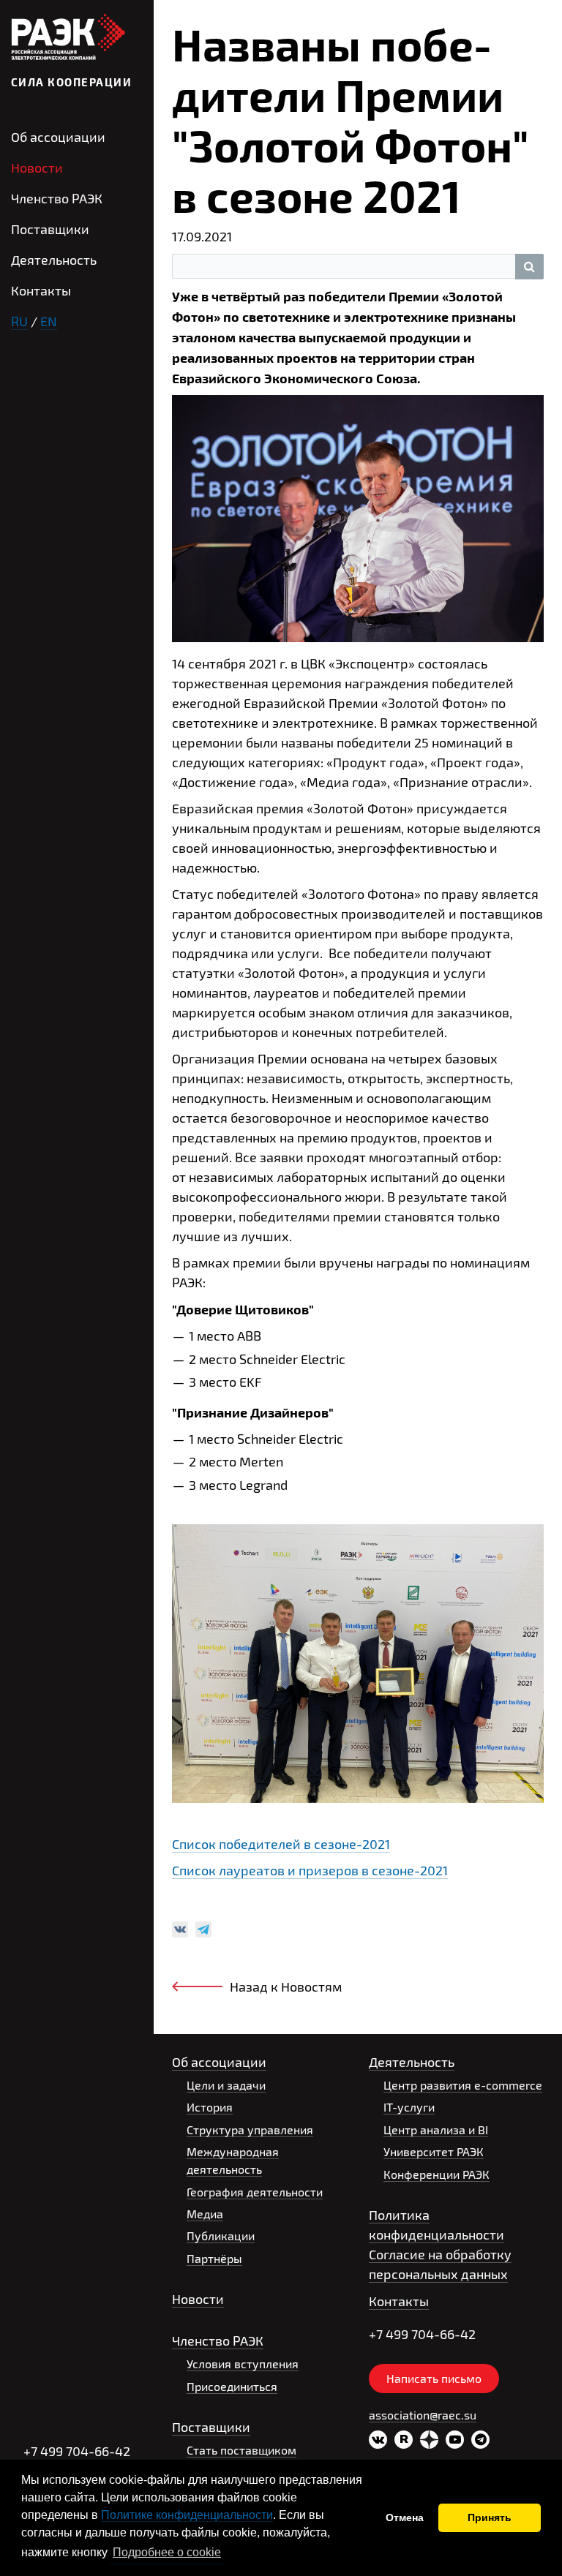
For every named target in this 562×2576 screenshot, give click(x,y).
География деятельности (255, 2192)
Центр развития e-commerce (463, 2085)
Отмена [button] (405, 2517)
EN (49, 321)
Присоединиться (232, 2386)
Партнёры (214, 2258)
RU (19, 321)
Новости (37, 167)
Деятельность (54, 260)
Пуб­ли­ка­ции (221, 2236)
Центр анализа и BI (436, 2129)
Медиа (205, 2214)
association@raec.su (423, 2415)
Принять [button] (490, 2517)
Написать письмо (434, 2378)
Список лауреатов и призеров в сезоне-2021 (310, 1870)
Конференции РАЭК (437, 2174)
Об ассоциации (58, 137)
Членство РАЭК (57, 198)
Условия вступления (243, 2364)
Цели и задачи (226, 2085)
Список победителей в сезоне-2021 (281, 1844)
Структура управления (250, 2129)
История (210, 2107)
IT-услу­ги (409, 2107)
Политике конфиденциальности (187, 2515)
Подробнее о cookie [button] (167, 2552)
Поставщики (50, 229)
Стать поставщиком (241, 2450)
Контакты (41, 290)
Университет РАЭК (434, 2151)
